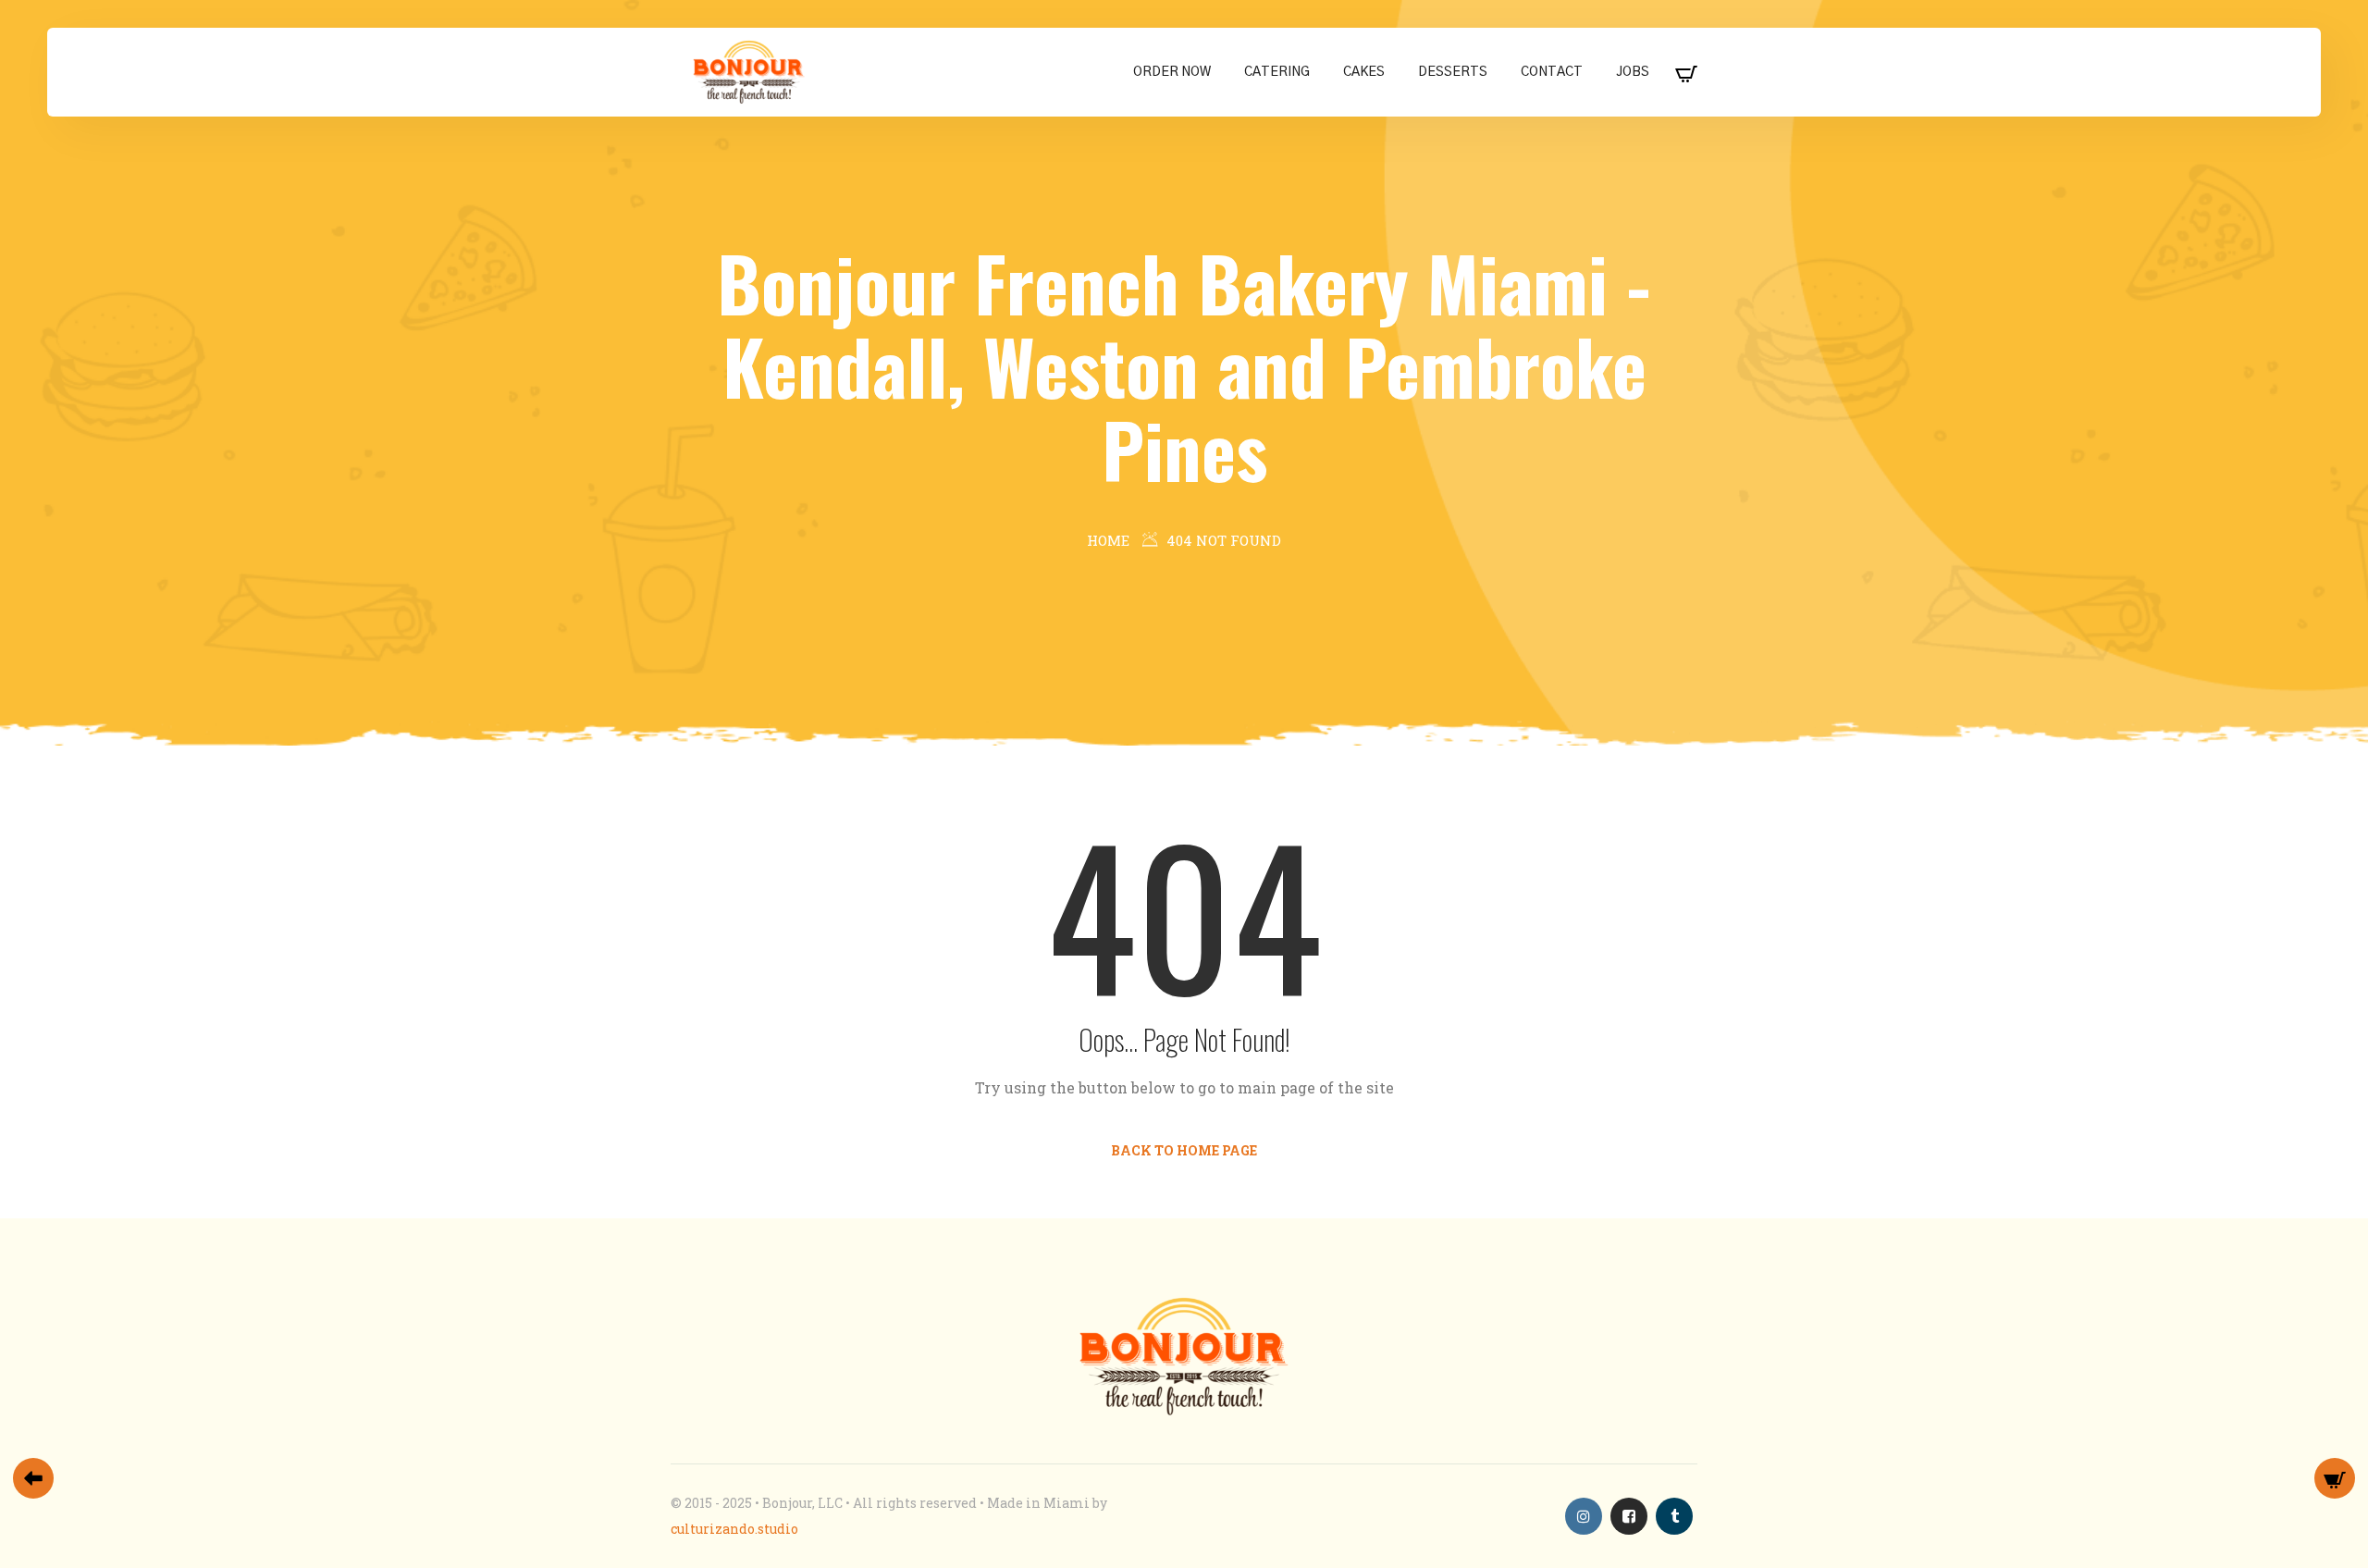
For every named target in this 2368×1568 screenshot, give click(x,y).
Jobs (1633, 72)
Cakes (1364, 72)
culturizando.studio (734, 1529)
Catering (1277, 72)
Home (1108, 540)
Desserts (1453, 72)
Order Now (1172, 72)
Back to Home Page (1184, 1150)
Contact (1552, 72)
